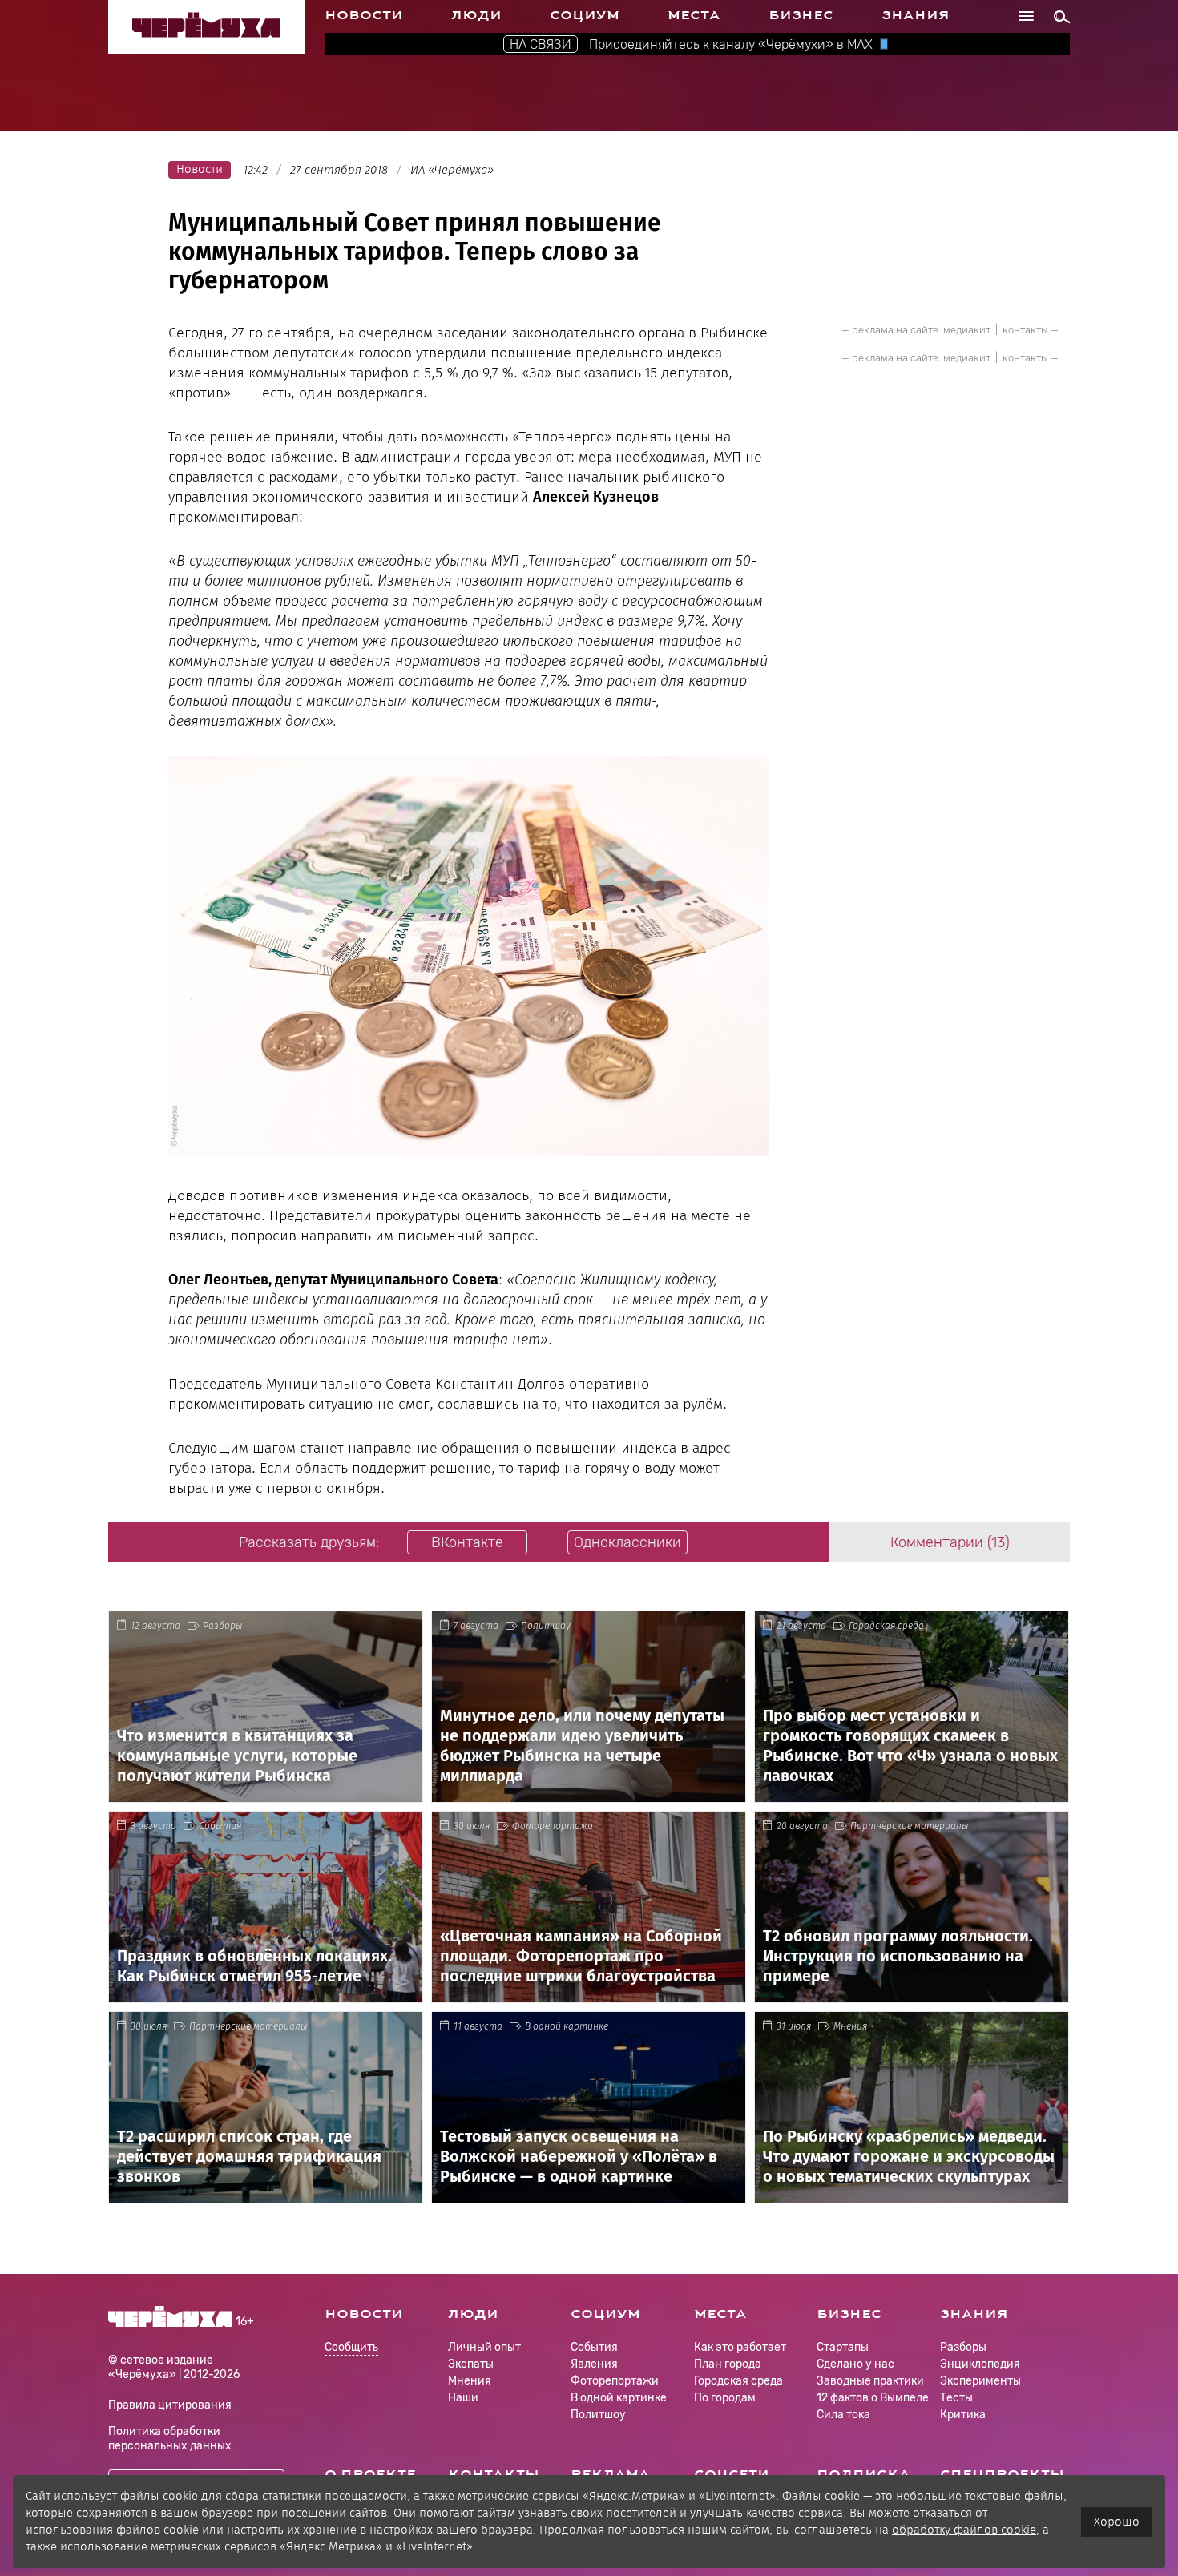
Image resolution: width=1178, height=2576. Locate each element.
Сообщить (351, 2348)
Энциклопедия (980, 2364)
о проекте (370, 2474)
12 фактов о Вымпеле (873, 2398)
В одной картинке (567, 2026)
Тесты (956, 2398)
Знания (916, 15)
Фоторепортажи (553, 1826)
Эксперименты (980, 2381)
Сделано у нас (855, 2364)
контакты (1025, 330)
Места (694, 15)
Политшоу (546, 1626)
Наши (463, 2398)
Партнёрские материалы (910, 1826)
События (220, 1826)
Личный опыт (484, 2347)
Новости (364, 15)
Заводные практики (870, 2381)
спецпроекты (1002, 2474)
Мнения (850, 2026)
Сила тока (843, 2415)
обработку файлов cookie (964, 2530)
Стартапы (843, 2347)
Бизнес (801, 15)
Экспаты (471, 2364)
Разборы (223, 1626)
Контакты (494, 2474)
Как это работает (740, 2347)
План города (728, 2364)
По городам (725, 2398)
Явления (594, 2364)
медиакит (967, 330)
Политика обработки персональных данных (170, 2439)
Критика (963, 2415)
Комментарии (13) (950, 1542)
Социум (585, 15)
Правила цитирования (170, 2405)
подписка (863, 2474)
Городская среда (886, 1626)
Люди (476, 15)
